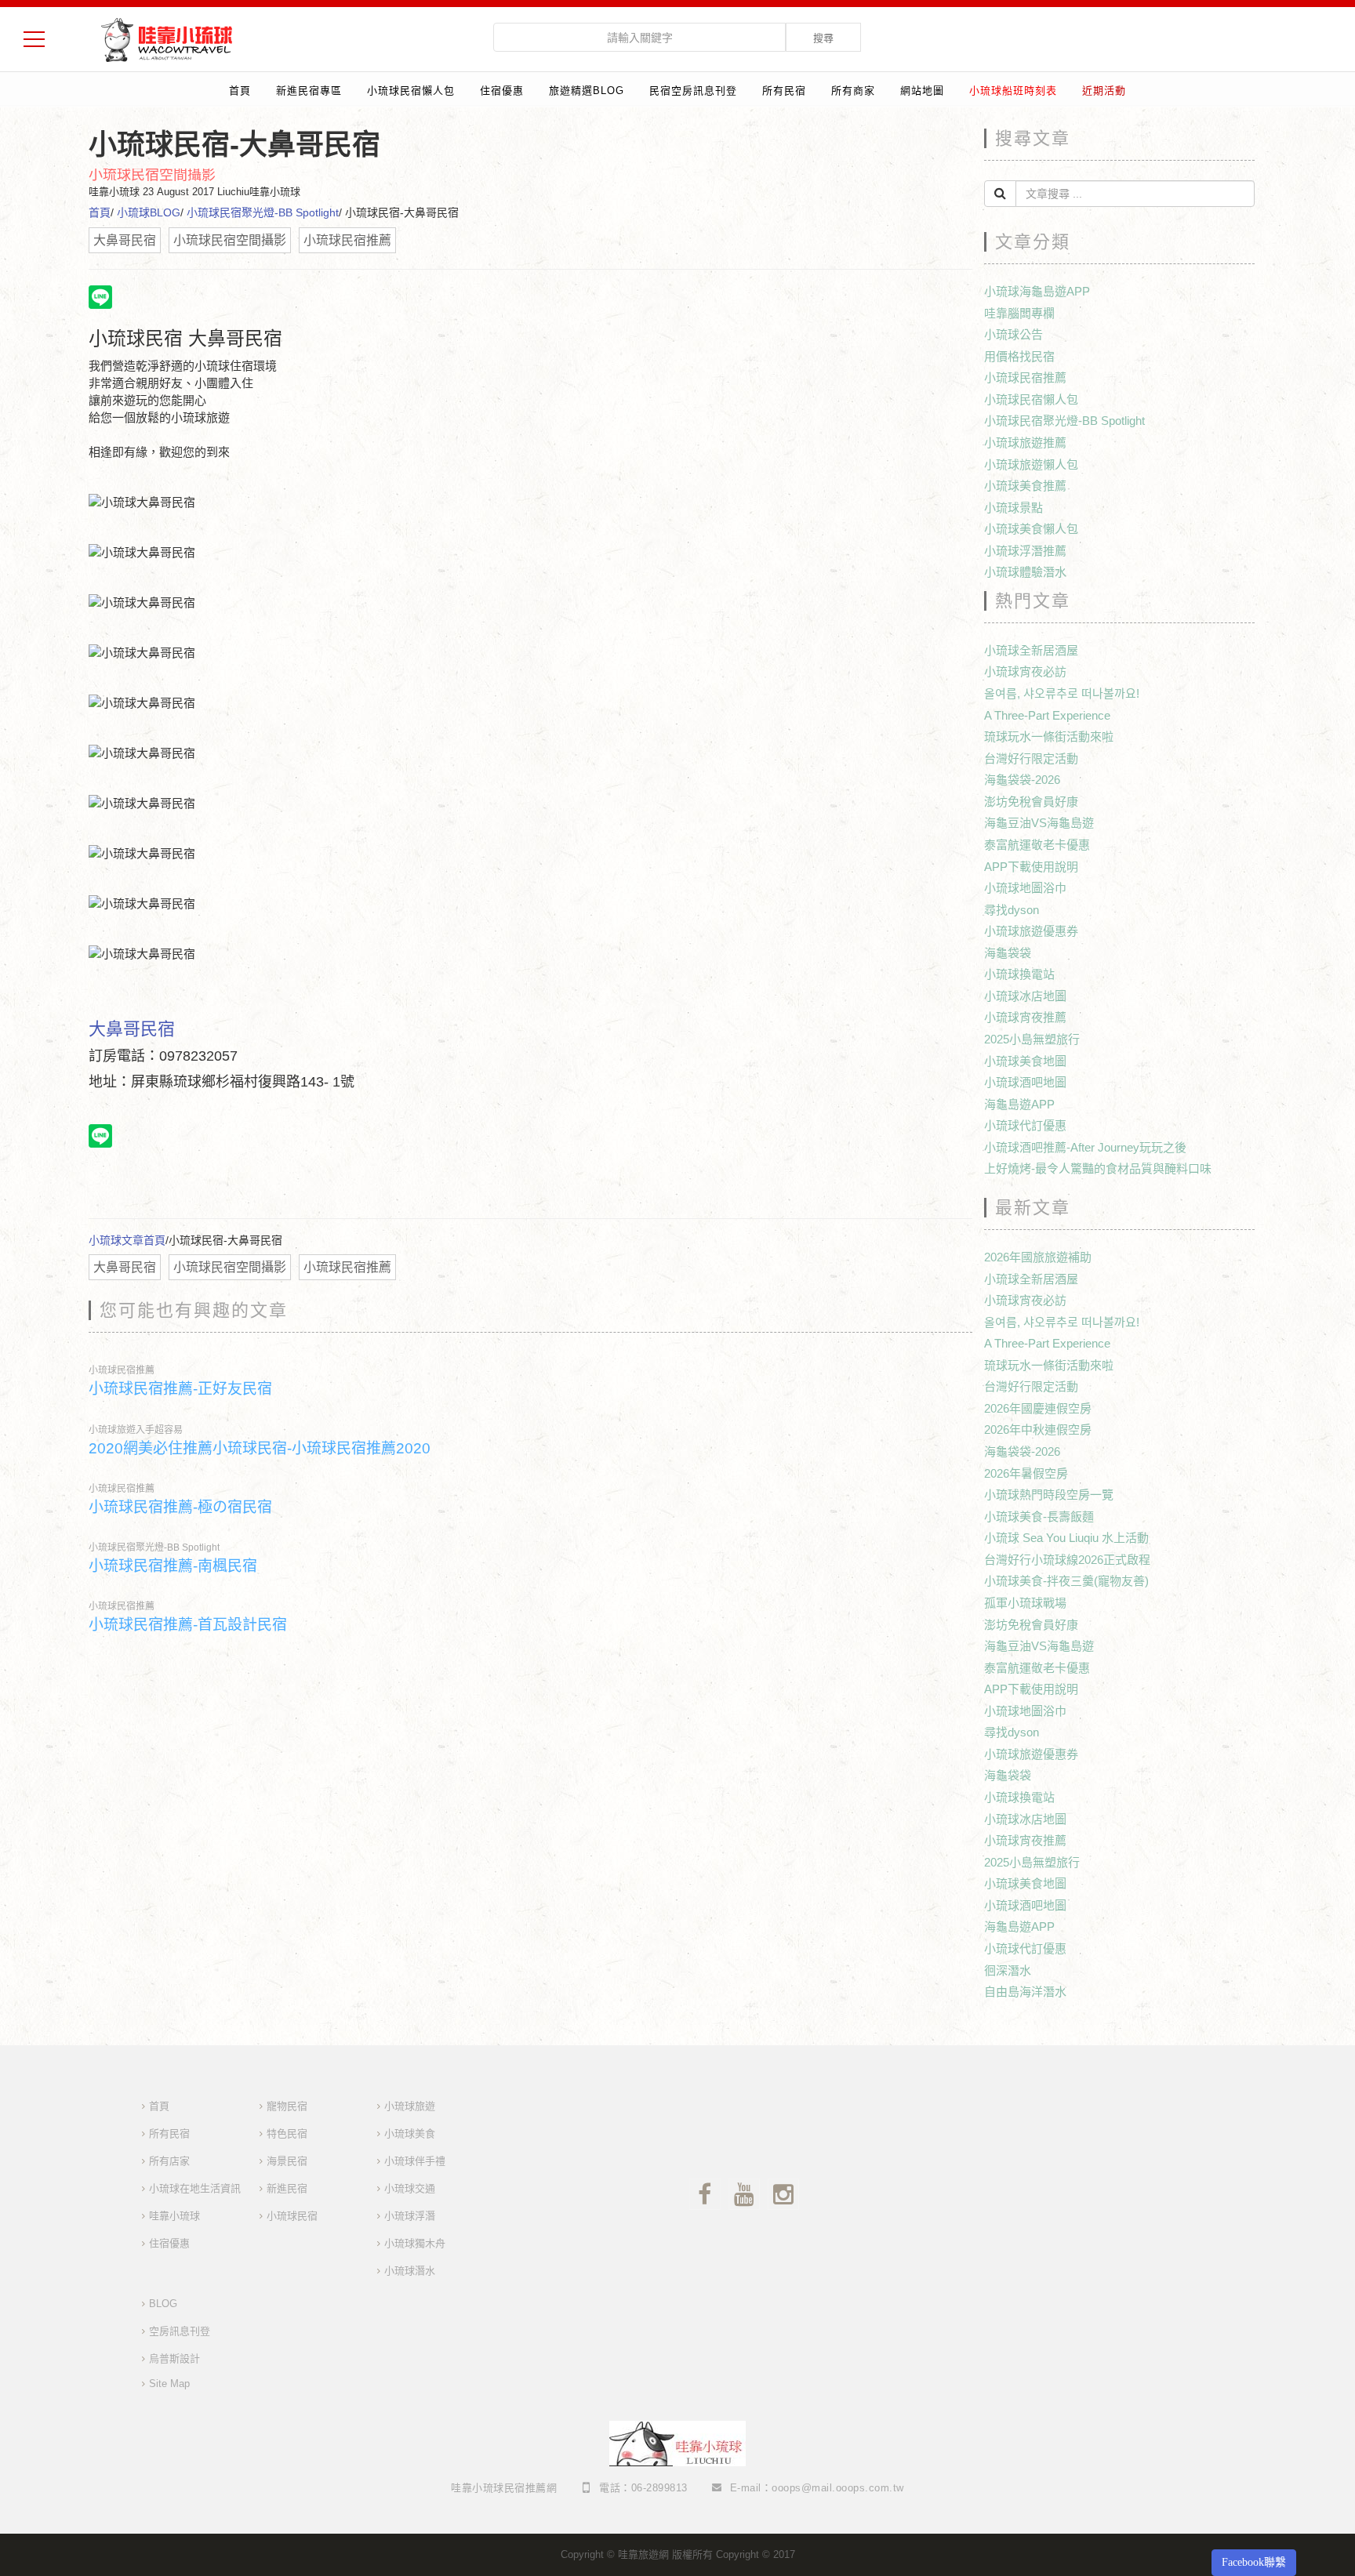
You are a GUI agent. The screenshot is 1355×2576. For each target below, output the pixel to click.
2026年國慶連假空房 (1038, 1408)
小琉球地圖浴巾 (1025, 888)
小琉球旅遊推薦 (1025, 443)
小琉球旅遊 (410, 2106)
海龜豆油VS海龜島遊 (1039, 823)
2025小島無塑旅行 (1032, 1039)
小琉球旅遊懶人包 (1031, 464)
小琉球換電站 (1019, 974)
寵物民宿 (287, 2106)
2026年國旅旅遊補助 (1038, 1257)
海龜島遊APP (1019, 1104)
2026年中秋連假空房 (1038, 1429)
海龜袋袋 (1008, 953)
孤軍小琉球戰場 (1025, 1603)
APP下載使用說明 (1031, 867)
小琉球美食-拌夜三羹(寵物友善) (1066, 1581)
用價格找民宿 (1019, 356)
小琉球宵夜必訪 (1025, 671)
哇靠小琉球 (174, 2216)
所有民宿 (784, 91)
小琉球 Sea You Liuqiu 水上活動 (1066, 1538)
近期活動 (1104, 91)
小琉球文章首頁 (127, 1240)
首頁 (240, 91)
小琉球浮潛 (410, 2216)
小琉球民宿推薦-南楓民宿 (173, 1566)
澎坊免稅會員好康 (1031, 802)
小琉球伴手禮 (415, 2161)
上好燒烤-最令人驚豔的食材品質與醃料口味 (1098, 1168)
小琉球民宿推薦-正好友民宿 (180, 1389)
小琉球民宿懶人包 (411, 91)
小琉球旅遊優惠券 (1031, 931)
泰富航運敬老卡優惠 (1037, 845)
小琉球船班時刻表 (1013, 91)
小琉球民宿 (292, 2216)
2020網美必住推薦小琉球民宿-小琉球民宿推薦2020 (260, 1448)
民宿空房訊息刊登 (693, 91)
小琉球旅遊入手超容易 (136, 1430)
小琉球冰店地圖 (1025, 996)
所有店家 (169, 2161)
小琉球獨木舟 (415, 2243)
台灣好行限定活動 (1031, 758)
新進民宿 (287, 2188)
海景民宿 (287, 2161)
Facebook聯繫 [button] (1254, 2562)
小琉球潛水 (410, 2271)
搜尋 (823, 38)
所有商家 (853, 91)
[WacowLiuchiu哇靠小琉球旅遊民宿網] (166, 39)
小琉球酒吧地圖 (1025, 1082)
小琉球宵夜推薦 (1025, 1017)
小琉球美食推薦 (1025, 486)
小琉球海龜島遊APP (1037, 291)
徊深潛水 (1008, 1970)
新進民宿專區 (309, 91)
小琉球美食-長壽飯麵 (1039, 1517)
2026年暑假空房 (1026, 1473)
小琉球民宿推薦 (122, 1370)
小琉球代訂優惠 (1025, 1125)
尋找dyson (1012, 910)
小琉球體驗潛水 (1025, 572)
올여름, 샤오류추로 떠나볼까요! (1062, 693)
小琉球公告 (1014, 334)
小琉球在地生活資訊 (195, 2188)
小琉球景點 (1014, 508)
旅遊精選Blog (587, 91)
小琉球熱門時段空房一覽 (1049, 1495)
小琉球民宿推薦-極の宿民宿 (180, 1507)
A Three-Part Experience (1047, 715)
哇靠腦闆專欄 (1019, 313)
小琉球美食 (410, 2133)
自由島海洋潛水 (1025, 1992)
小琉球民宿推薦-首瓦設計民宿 (188, 1625)
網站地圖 (922, 91)
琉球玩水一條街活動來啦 (1049, 737)
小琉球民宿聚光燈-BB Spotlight (263, 212)
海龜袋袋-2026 (1022, 780)
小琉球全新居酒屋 (1031, 650)
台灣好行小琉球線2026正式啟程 (1067, 1560)
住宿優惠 (502, 91)
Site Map (169, 2384)
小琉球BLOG (149, 212)
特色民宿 (287, 2133)
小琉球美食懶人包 (1031, 529)
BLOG (163, 2304)
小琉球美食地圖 (1025, 1061)
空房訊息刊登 (180, 2331)
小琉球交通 (410, 2188)
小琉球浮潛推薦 (1025, 551)
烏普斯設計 (174, 2358)
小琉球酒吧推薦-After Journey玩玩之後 (1085, 1147)
